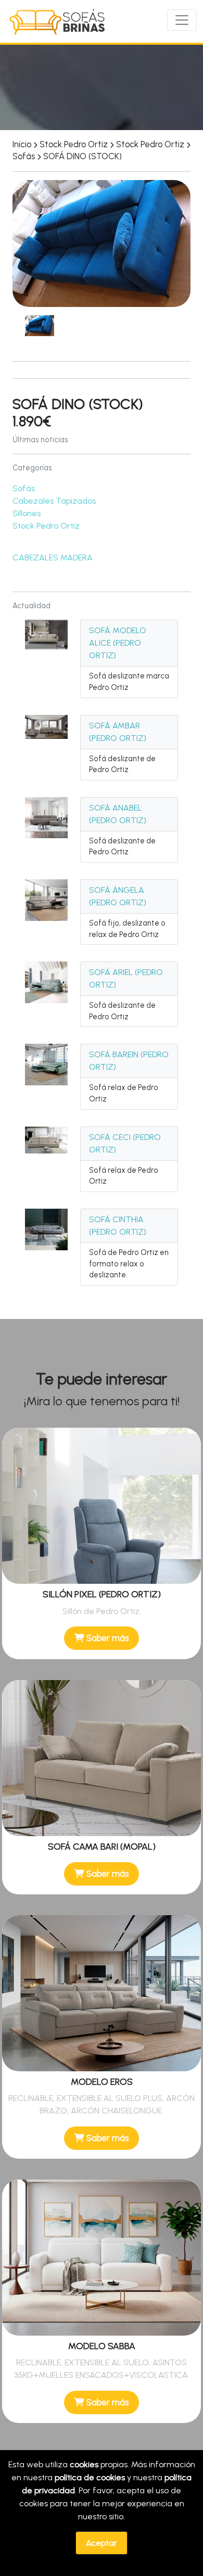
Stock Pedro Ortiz (46, 526)
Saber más (106, 1638)
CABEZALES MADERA (53, 558)
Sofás (24, 488)
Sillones (27, 513)
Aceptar (102, 2543)
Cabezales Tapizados (54, 501)
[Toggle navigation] (182, 20)
